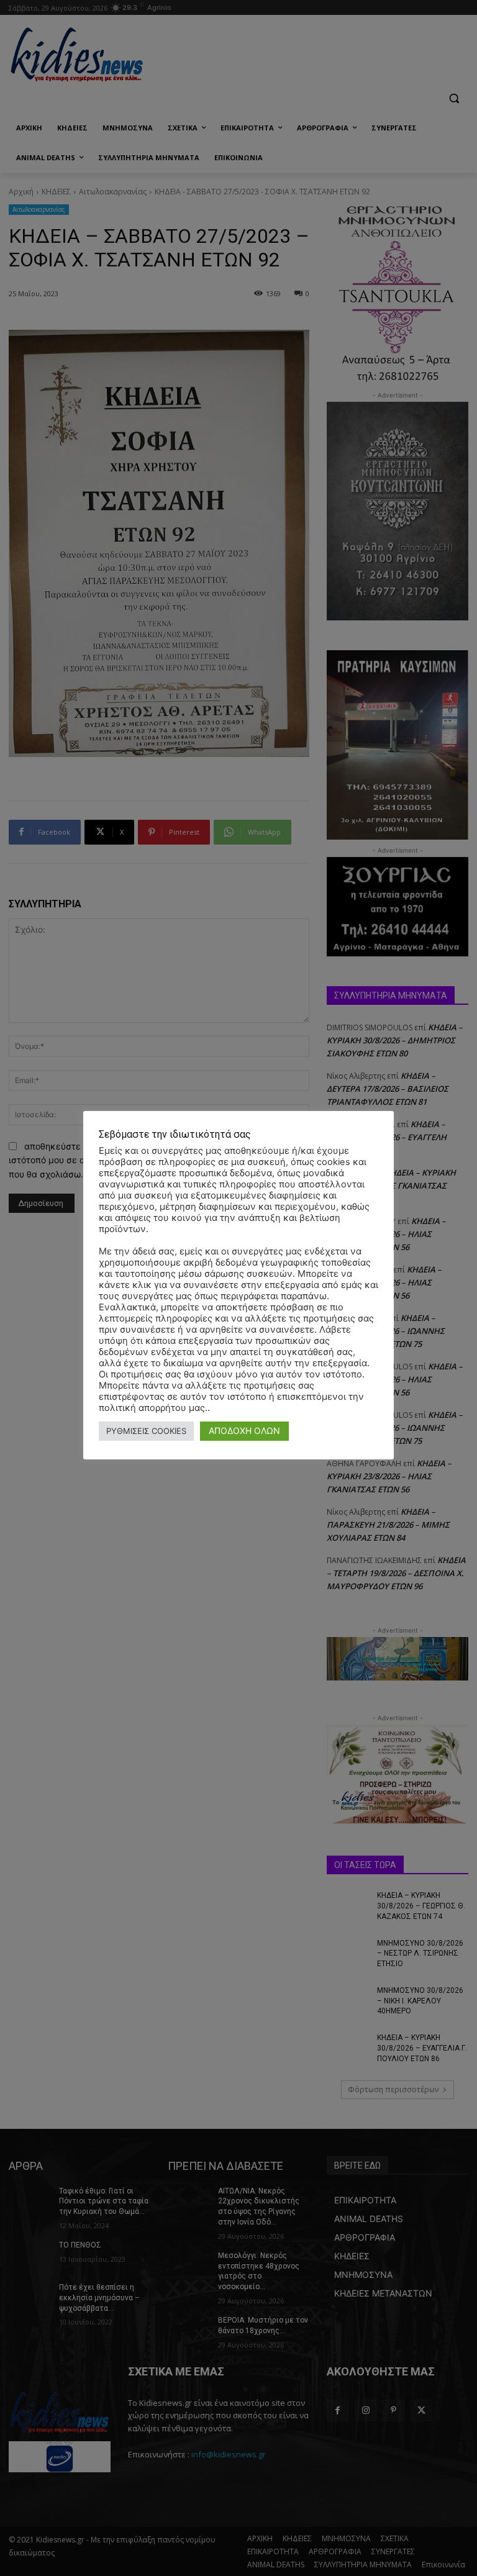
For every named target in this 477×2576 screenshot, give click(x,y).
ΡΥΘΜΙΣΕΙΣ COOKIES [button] (146, 1431)
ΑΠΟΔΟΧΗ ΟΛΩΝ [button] (244, 1431)
